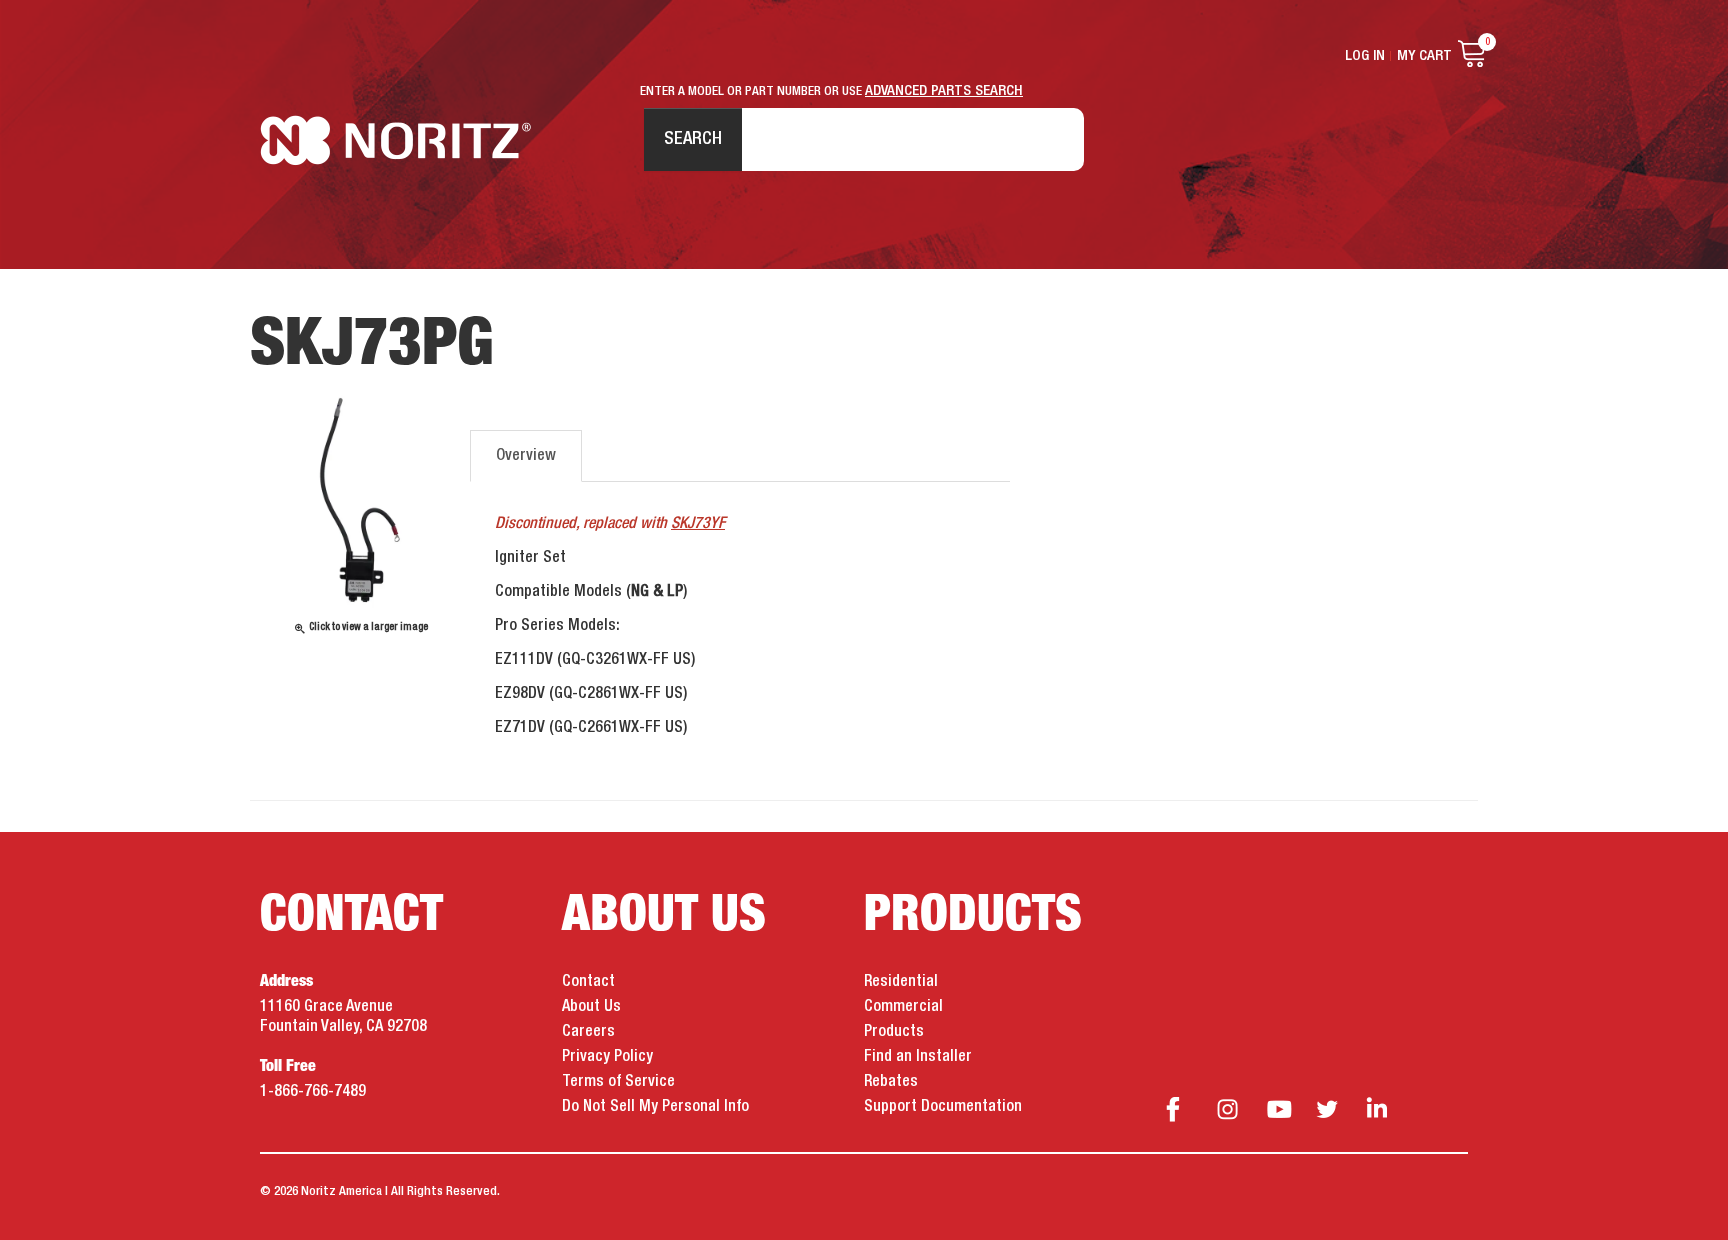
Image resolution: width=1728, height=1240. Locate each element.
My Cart (1424, 56)
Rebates (891, 1082)
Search (693, 139)
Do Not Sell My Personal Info (655, 1107)
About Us (591, 1007)
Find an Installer (918, 1057)
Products (894, 1032)
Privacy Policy (607, 1057)
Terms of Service (618, 1082)
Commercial (903, 1007)
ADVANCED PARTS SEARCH (944, 91)
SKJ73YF (698, 524)
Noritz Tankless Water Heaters (395, 140)
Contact (588, 982)
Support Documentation (943, 1107)
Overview (526, 456)
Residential (901, 982)
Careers (588, 1032)
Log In (1365, 56)
